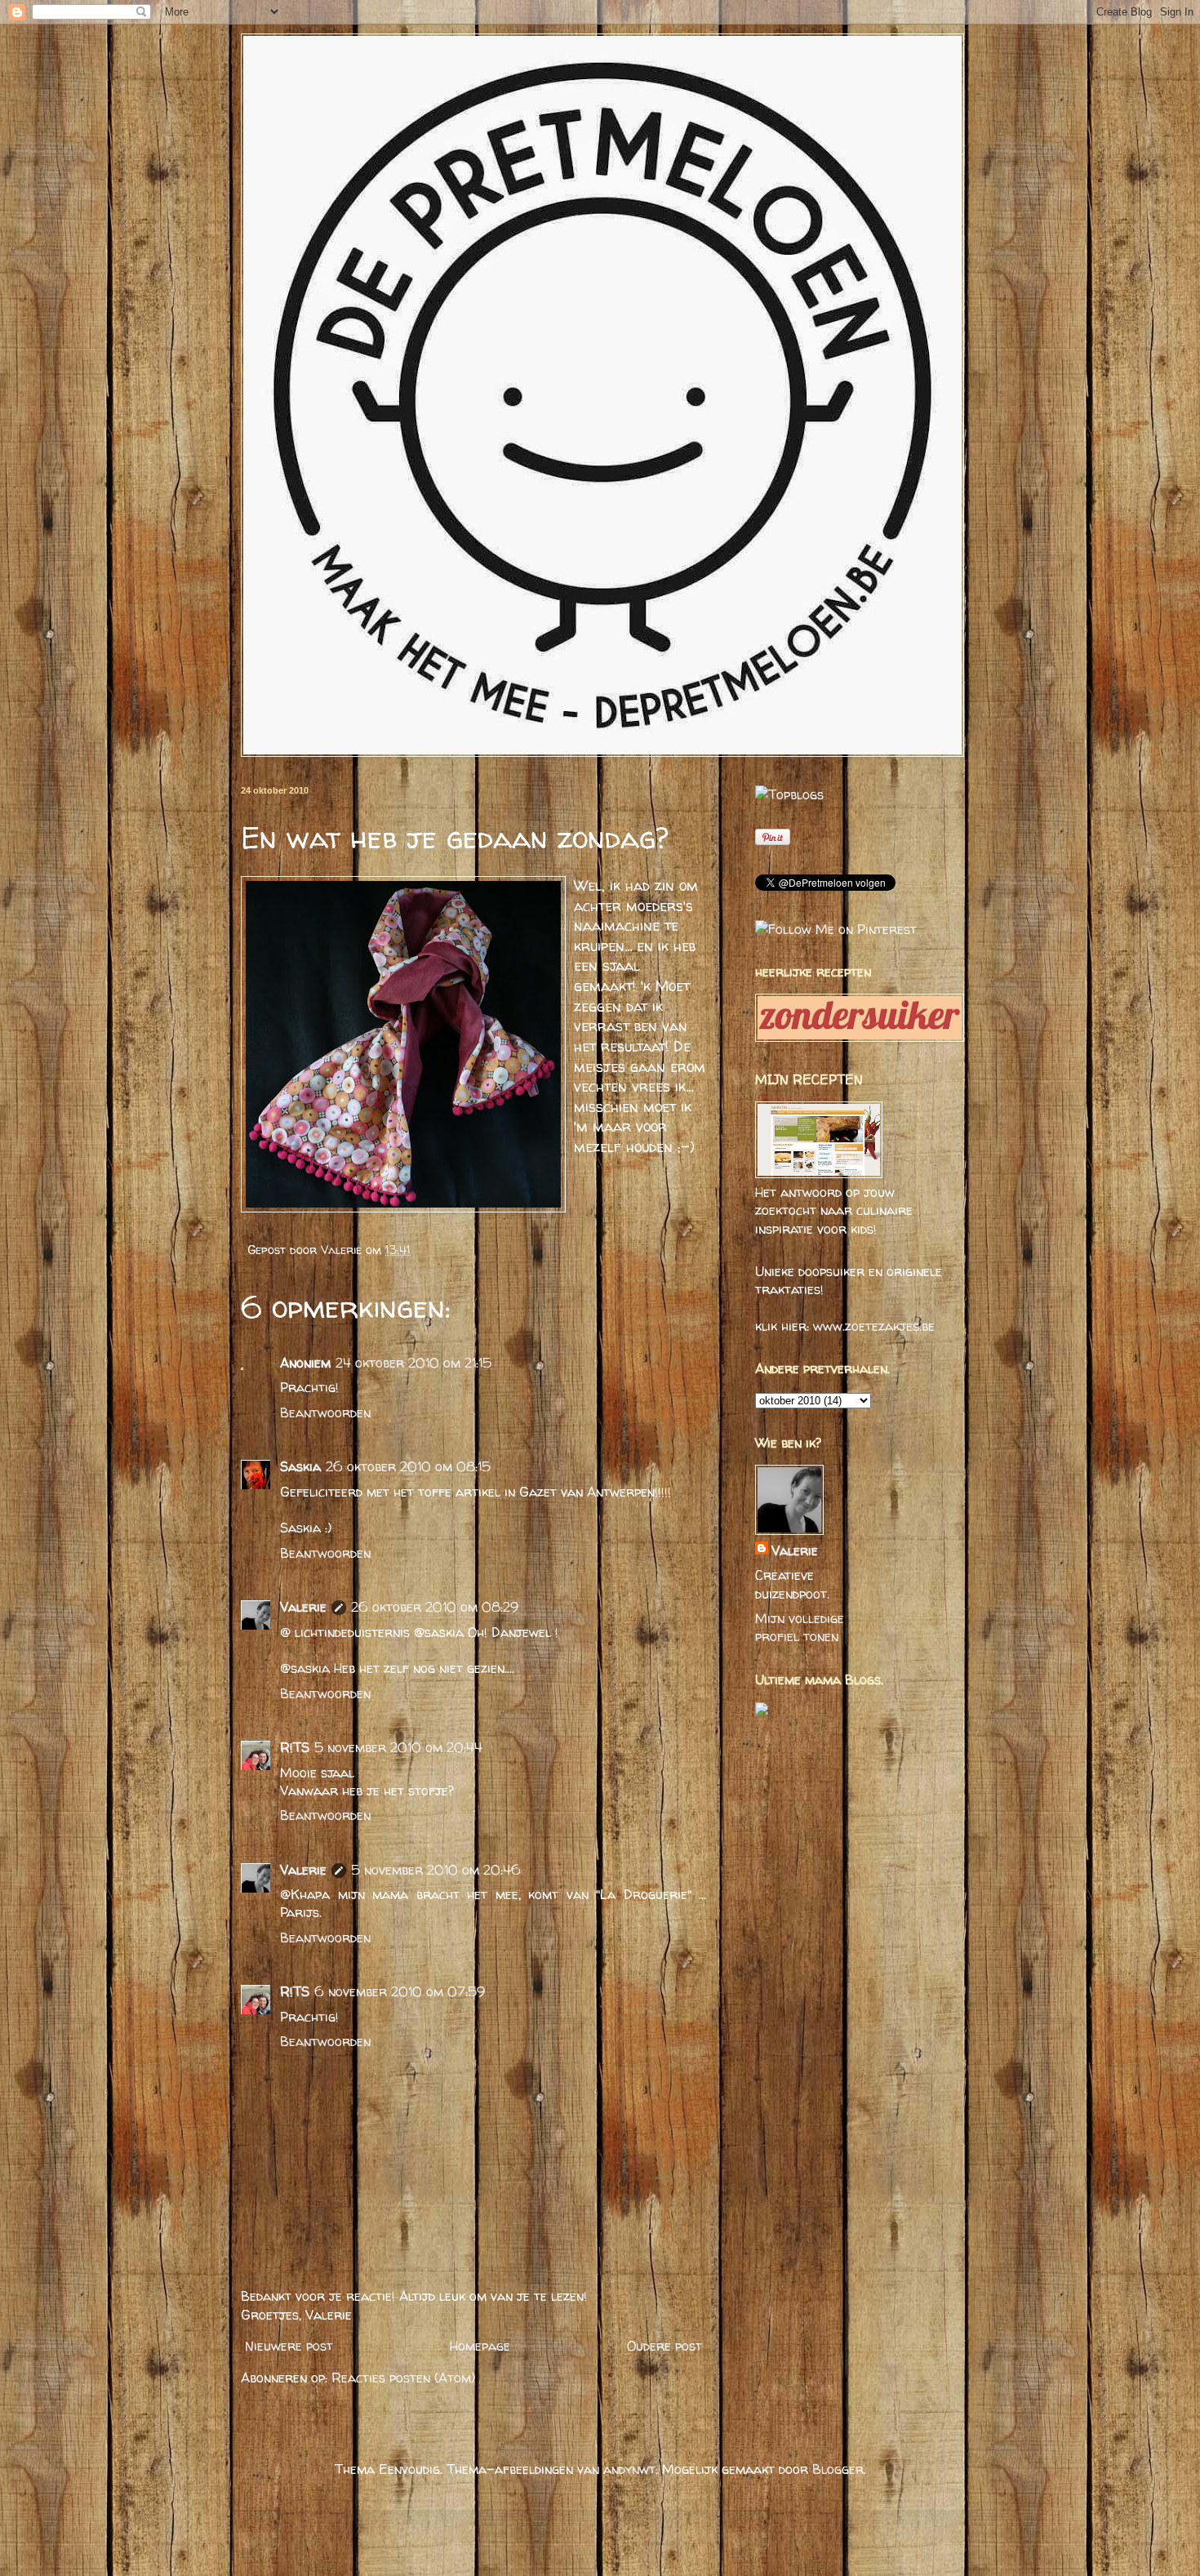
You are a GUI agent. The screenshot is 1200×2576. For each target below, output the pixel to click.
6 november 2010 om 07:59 (400, 1991)
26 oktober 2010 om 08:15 (408, 1466)
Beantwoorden (325, 1413)
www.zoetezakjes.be (874, 1326)
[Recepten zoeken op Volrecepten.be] (789, 794)
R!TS (295, 1747)
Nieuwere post (289, 2346)
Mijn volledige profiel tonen (800, 1627)
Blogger (838, 2469)
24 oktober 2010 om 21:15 (413, 1363)
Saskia (300, 1466)
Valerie (343, 1250)
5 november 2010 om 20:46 (436, 1870)
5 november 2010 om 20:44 (398, 1747)
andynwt (629, 2469)
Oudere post (664, 2346)
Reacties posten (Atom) (403, 2378)
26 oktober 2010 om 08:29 (435, 1607)
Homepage (480, 2346)
